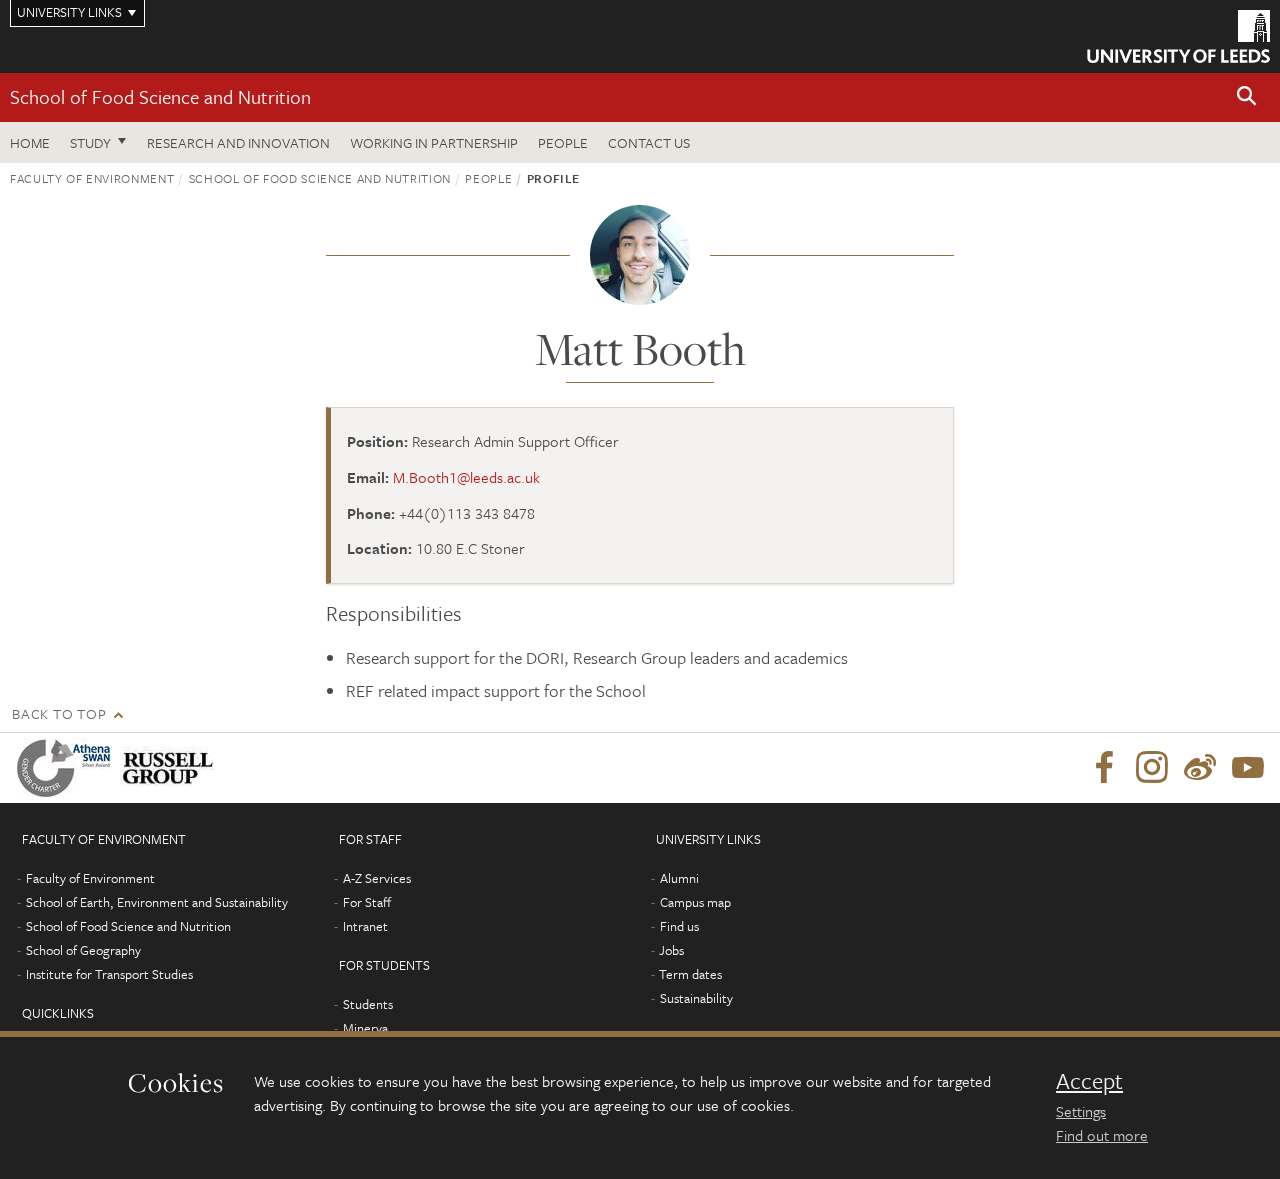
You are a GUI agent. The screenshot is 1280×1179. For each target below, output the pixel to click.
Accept (1089, 1081)
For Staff (367, 902)
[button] (1247, 97)
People (563, 142)
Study (90, 142)
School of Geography (83, 950)
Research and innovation (238, 142)
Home (30, 142)
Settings (1081, 1111)
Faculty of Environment (92, 178)
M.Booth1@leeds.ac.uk (466, 477)
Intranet (365, 926)
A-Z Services (377, 878)
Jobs (671, 950)
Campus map (695, 902)
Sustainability (696, 998)
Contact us (649, 142)
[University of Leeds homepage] (1178, 36)
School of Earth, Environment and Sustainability (157, 902)
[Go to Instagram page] (1152, 768)
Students (368, 1004)
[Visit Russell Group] (171, 768)
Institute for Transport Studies (109, 974)
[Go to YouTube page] (1248, 768)
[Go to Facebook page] (1104, 768)
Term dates (690, 974)
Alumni (679, 878)
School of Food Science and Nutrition (160, 96)
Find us (679, 926)
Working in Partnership (434, 142)
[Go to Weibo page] (1200, 768)
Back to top (59, 713)
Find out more (1102, 1135)
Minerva (365, 1028)
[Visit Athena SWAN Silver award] (68, 768)
